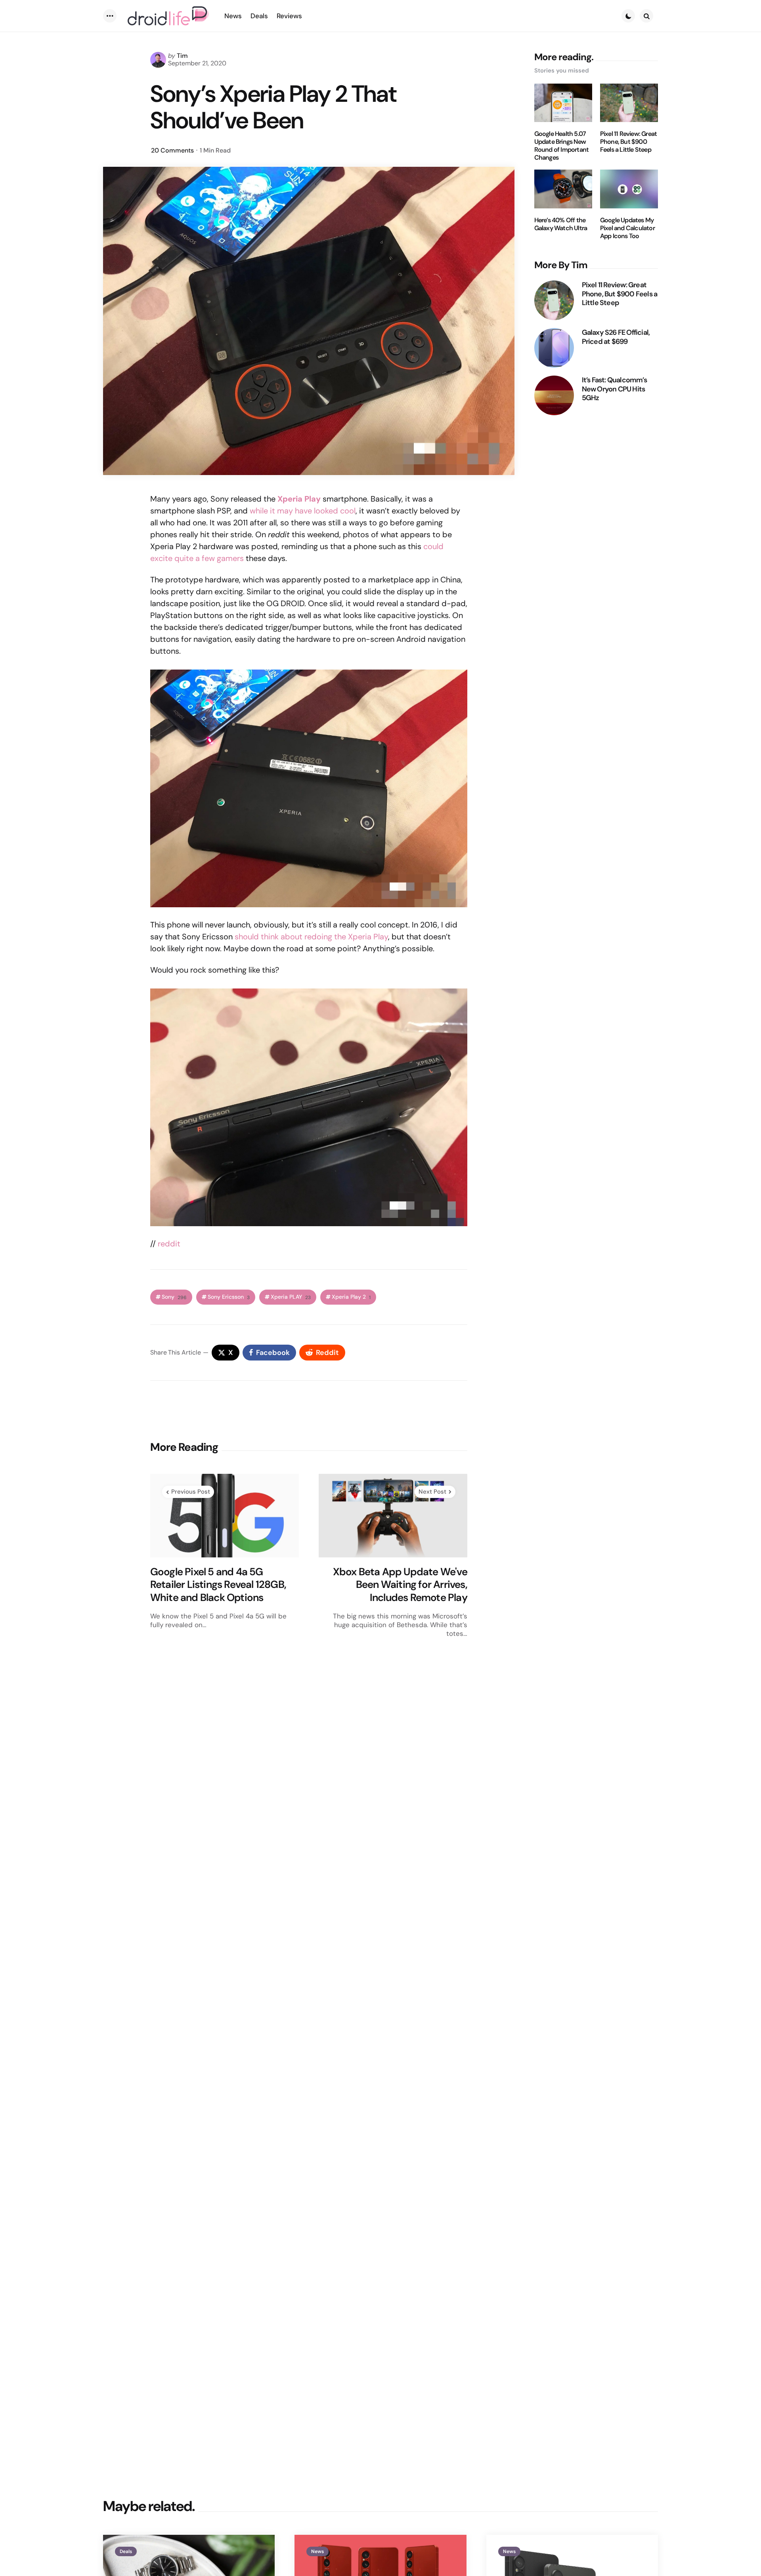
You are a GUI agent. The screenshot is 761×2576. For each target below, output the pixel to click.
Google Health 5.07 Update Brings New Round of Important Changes (562, 146)
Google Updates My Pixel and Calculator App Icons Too (627, 228)
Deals (126, 2551)
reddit (169, 1244)
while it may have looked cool (303, 511)
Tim (182, 56)
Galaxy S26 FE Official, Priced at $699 (616, 337)
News (317, 2551)
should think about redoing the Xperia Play (311, 937)
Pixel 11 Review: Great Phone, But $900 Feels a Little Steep (628, 142)
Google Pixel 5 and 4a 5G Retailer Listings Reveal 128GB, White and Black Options (218, 1585)
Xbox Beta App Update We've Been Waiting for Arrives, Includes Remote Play (400, 1585)
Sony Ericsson (229, 1297)
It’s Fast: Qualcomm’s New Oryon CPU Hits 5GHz (614, 389)
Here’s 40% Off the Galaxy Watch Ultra (561, 224)
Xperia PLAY (291, 1297)
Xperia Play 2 (351, 1297)
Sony (174, 1297)
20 (172, 150)
